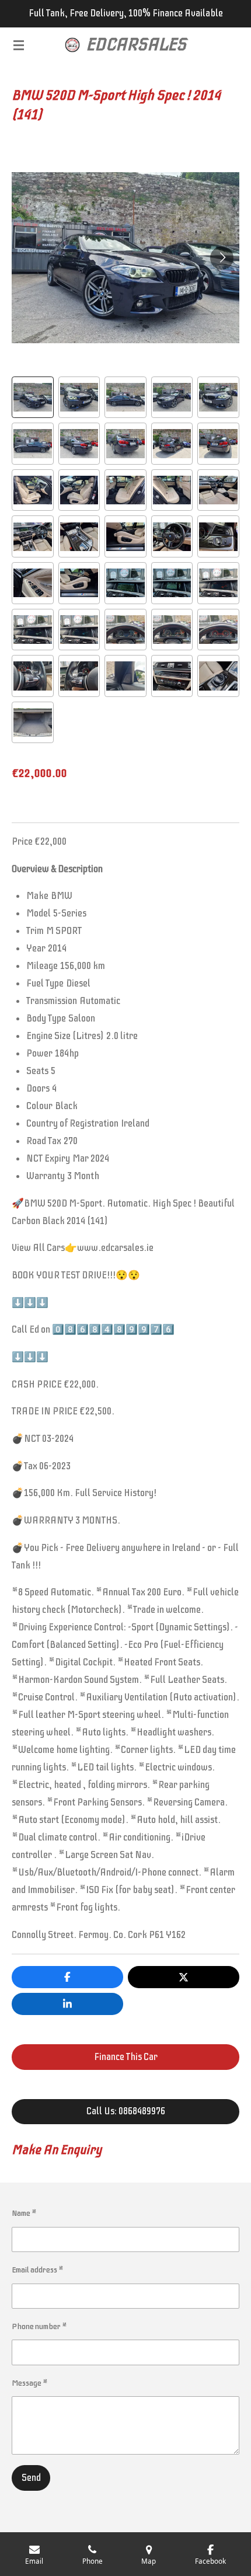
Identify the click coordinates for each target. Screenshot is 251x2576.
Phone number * (39, 2326)
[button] (33, 398)
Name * (24, 2213)
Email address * (38, 2270)
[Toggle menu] (19, 45)
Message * (30, 2383)
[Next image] (222, 258)
